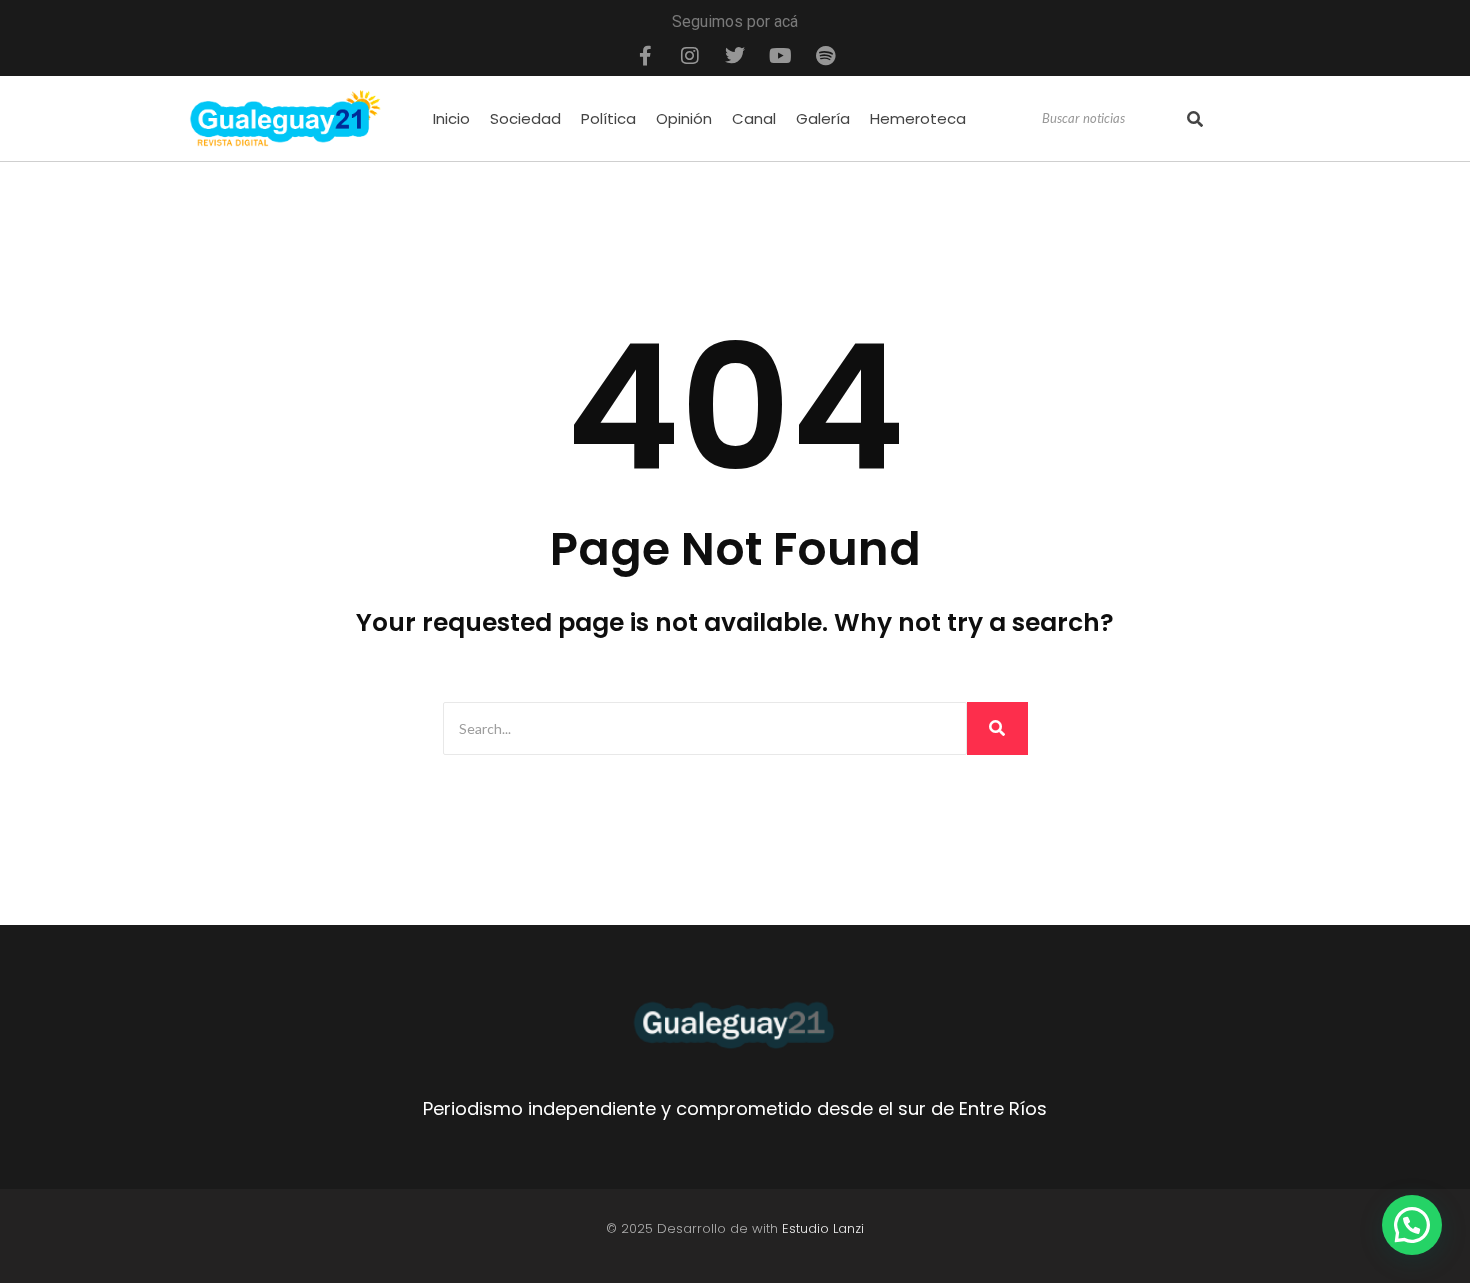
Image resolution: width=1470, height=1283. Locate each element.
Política (608, 118)
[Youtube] (780, 56)
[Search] (1195, 119)
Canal (754, 118)
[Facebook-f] (645, 56)
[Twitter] (735, 56)
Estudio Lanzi (823, 1228)
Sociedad (525, 118)
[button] (1412, 1225)
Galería (823, 118)
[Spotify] (825, 56)
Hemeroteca (918, 118)
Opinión (684, 118)
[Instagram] (690, 56)
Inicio (451, 118)
